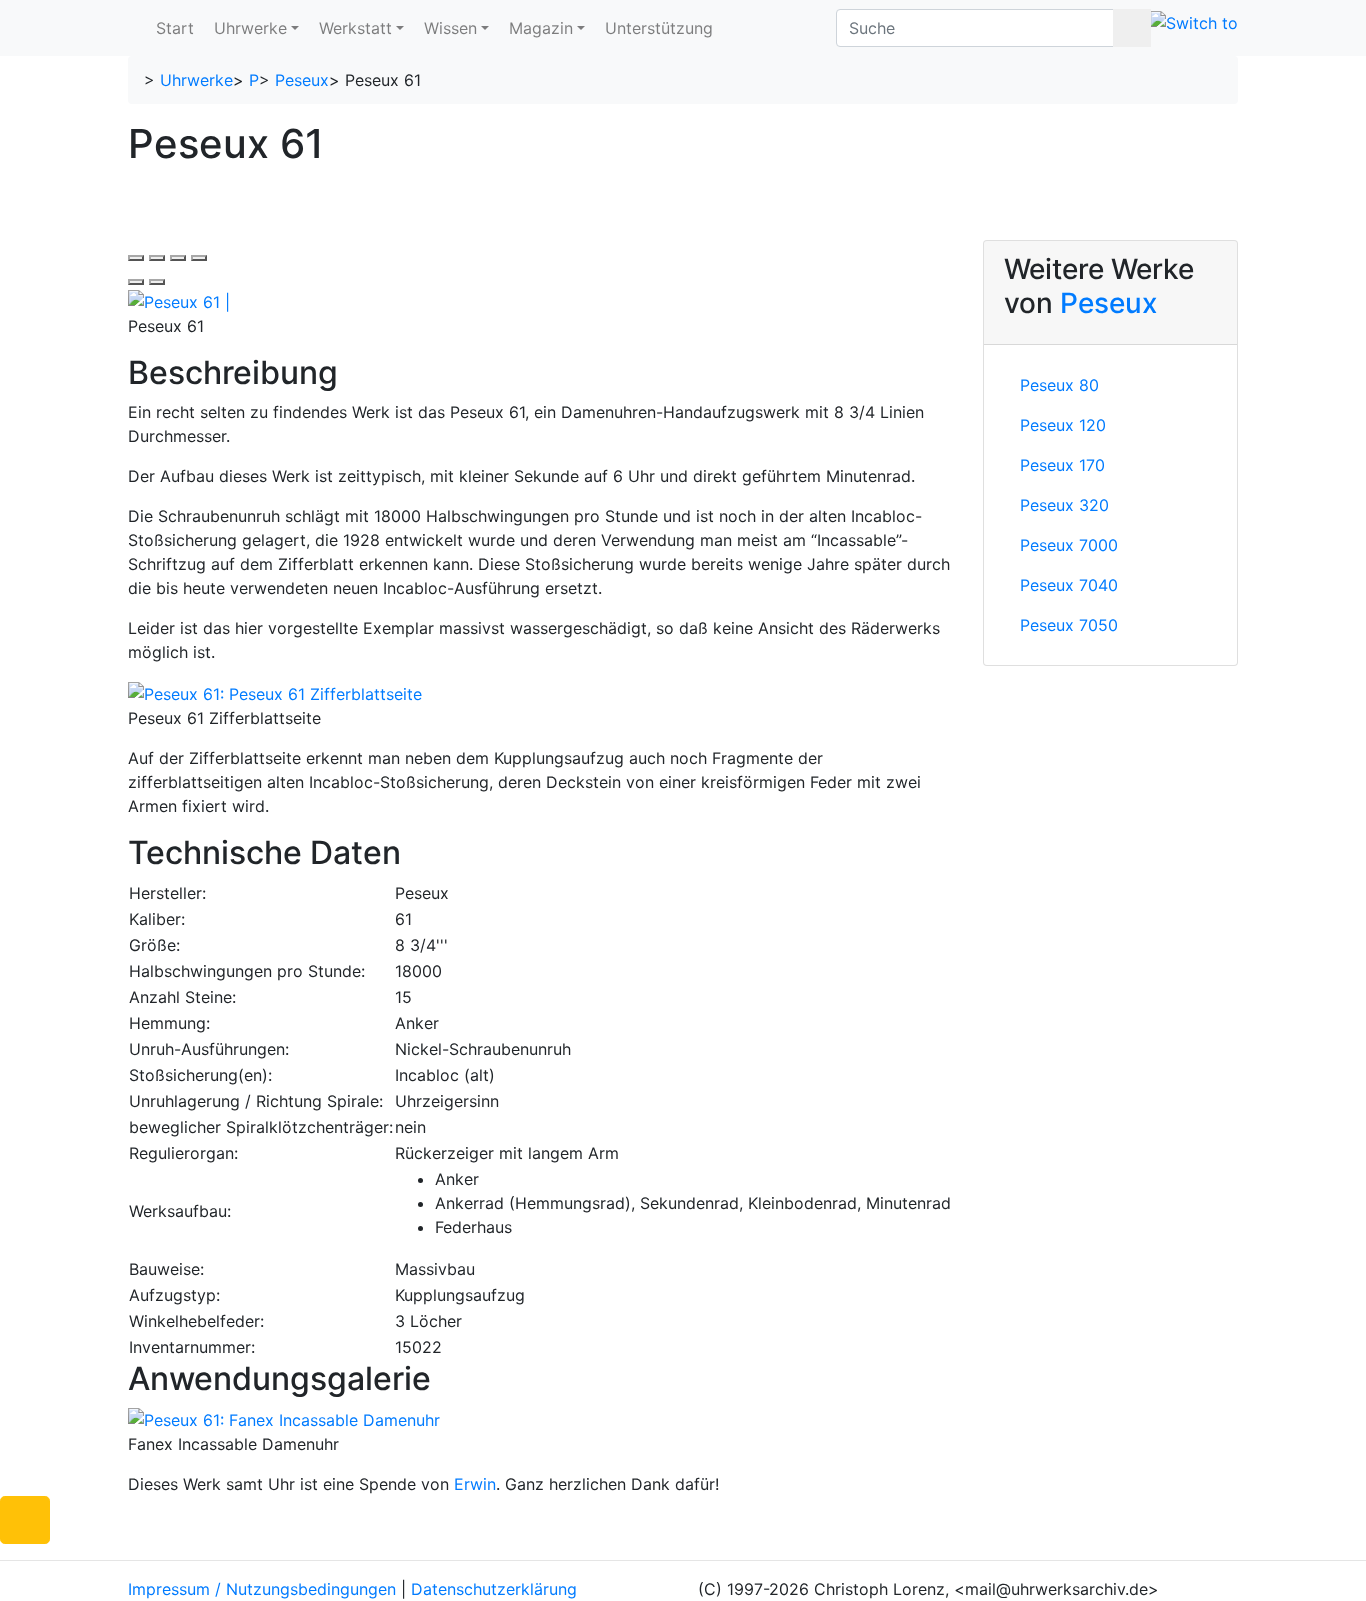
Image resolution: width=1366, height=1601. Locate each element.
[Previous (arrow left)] (136, 282)
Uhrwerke (250, 28)
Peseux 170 (1062, 465)
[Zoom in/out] (199, 258)
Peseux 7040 (1069, 585)
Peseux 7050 (1069, 625)
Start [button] (175, 28)
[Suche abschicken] (1132, 28)
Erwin (475, 1484)
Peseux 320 (1064, 505)
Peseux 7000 (1069, 545)
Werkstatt (355, 28)
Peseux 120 (1063, 425)
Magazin (541, 28)
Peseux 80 (1059, 385)
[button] (25, 1520)
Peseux (302, 80)
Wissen (450, 28)
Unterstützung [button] (659, 28)
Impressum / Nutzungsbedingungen (262, 1589)
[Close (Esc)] (136, 258)
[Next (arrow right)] (157, 282)
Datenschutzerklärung (494, 1589)
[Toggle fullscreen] (178, 258)
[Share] (157, 258)
